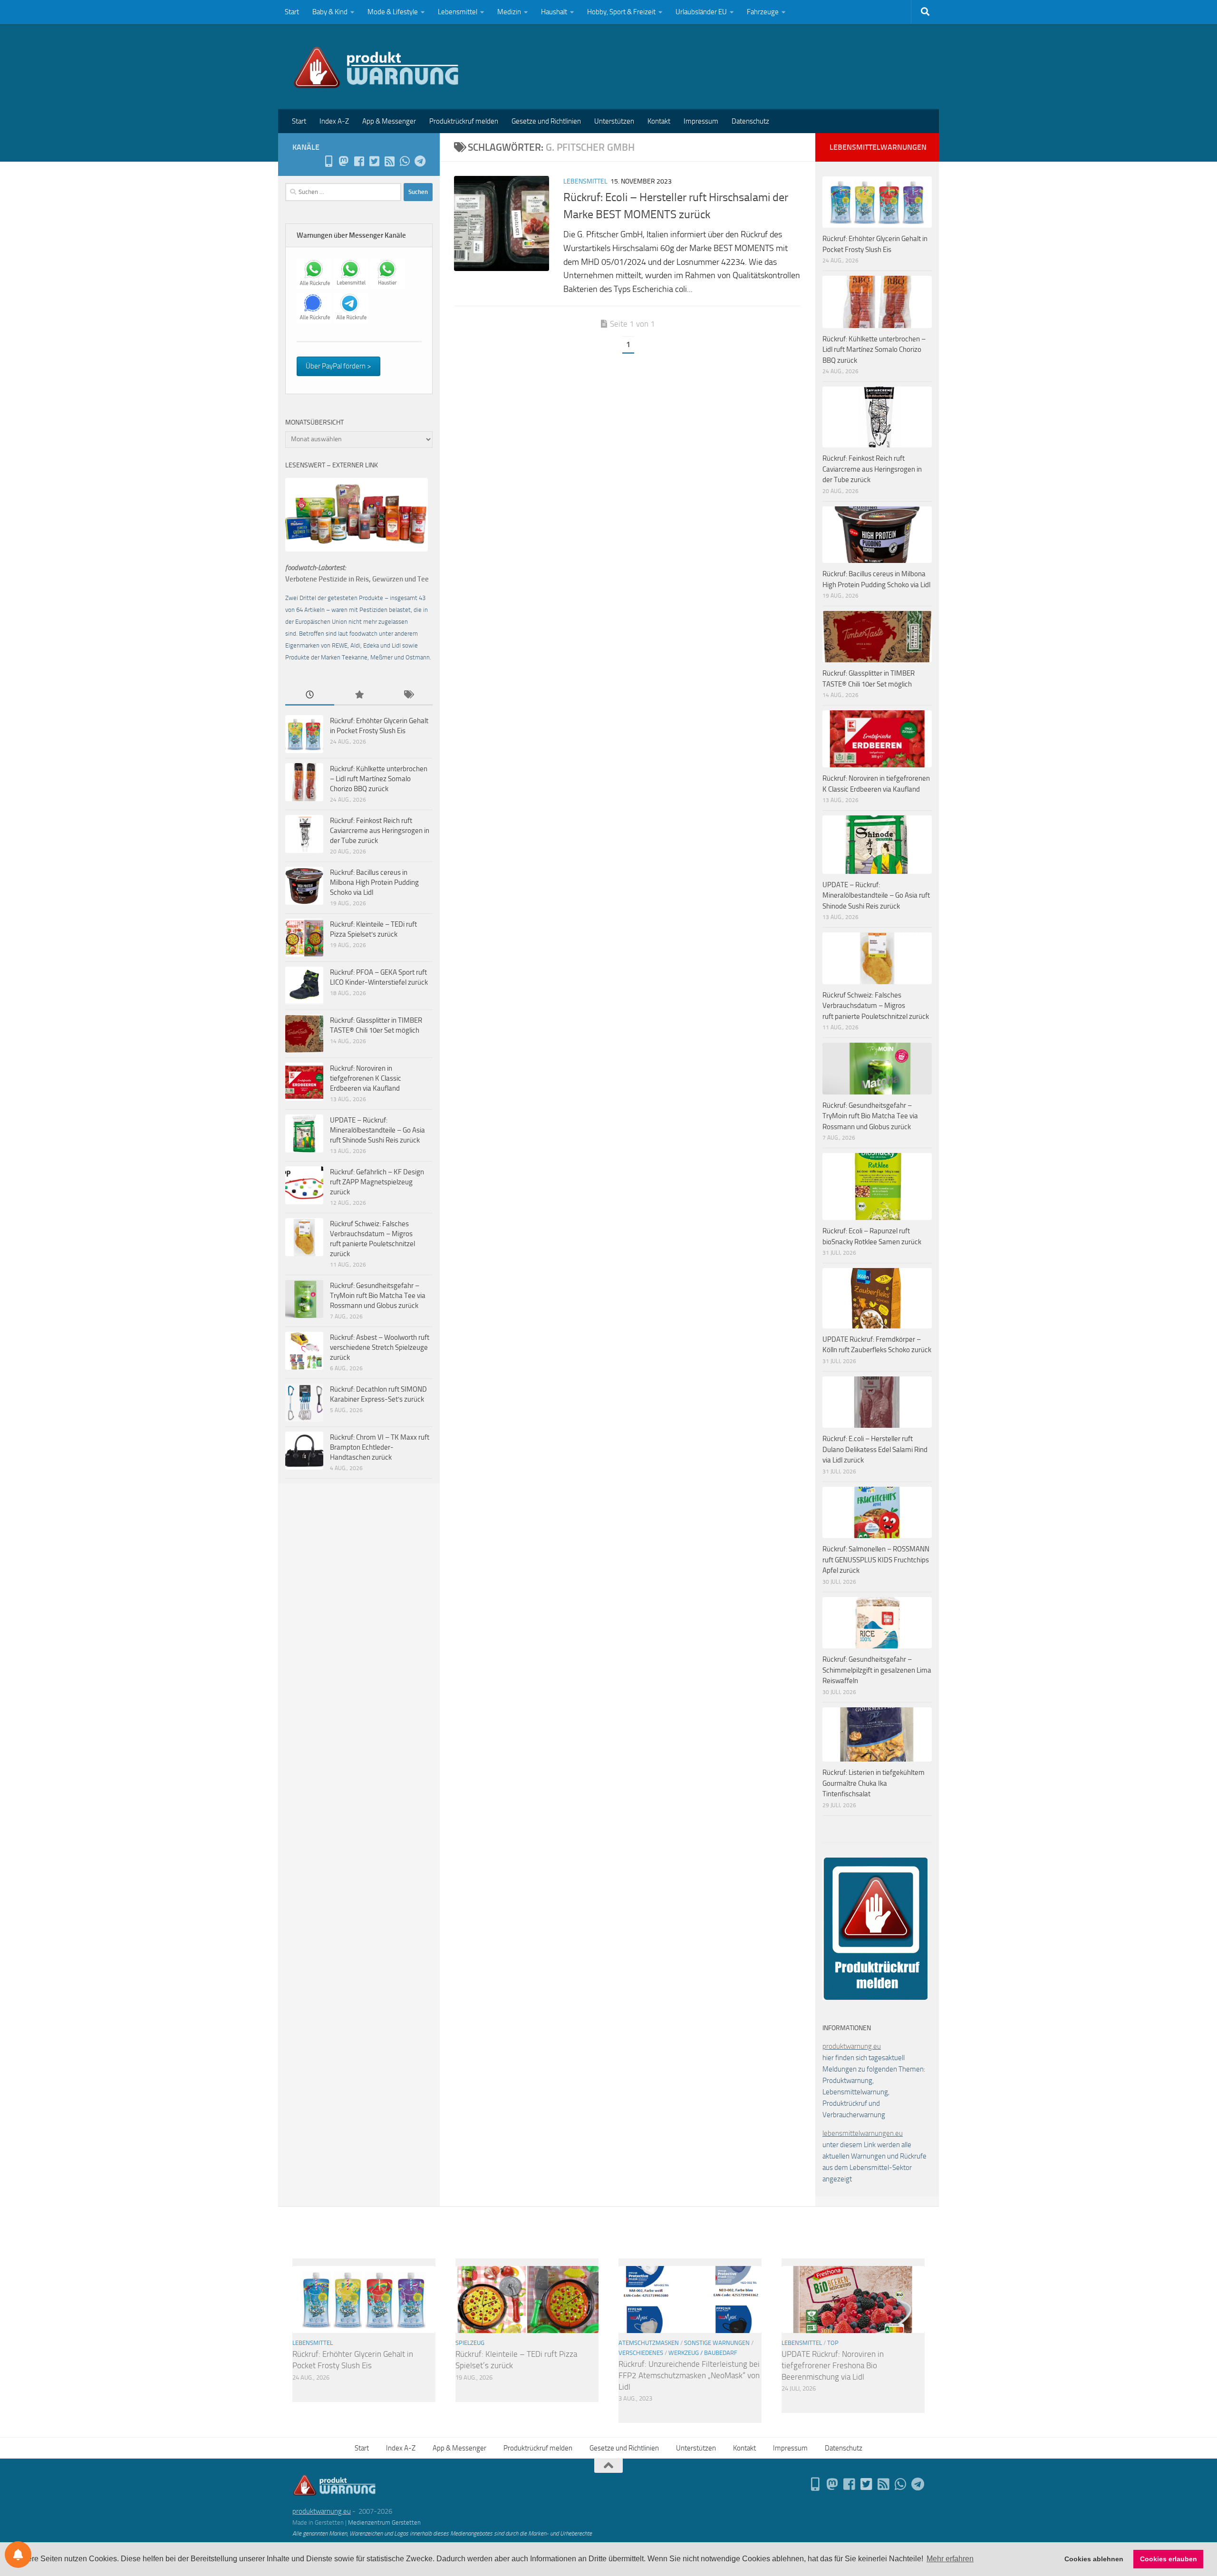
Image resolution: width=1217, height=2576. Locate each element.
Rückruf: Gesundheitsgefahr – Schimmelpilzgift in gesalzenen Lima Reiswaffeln (877, 1670)
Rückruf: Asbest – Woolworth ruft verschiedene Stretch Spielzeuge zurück (380, 1347)
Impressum (701, 121)
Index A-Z (334, 121)
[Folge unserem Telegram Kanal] (420, 161)
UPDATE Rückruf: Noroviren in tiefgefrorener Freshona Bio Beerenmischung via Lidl (833, 2365)
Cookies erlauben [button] (1169, 2559)
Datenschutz (750, 121)
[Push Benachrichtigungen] (18, 2555)
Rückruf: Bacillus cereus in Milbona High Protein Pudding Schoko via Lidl (374, 882)
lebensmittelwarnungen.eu (863, 2133)
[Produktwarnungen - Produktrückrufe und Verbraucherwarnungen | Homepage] (376, 67)
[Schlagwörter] (408, 695)
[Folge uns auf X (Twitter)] (374, 161)
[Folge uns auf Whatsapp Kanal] (405, 161)
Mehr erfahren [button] (950, 2559)
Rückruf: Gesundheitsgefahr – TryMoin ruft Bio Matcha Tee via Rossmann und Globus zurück (378, 1296)
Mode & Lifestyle (393, 12)
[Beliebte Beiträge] (359, 695)
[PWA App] (328, 161)
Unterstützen (614, 121)
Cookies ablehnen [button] (1094, 2559)
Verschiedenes (641, 2353)
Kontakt (659, 121)
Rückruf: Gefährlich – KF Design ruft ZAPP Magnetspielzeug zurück (377, 1182)
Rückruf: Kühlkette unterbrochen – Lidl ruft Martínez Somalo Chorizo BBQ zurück (379, 779)
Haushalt (554, 12)
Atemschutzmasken (649, 2343)
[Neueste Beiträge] (310, 695)
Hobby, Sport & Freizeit (621, 12)
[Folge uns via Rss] (389, 161)
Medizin (509, 12)
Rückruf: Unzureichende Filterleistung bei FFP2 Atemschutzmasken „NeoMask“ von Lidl (689, 2375)
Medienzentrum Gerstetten (384, 2523)
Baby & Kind (330, 12)
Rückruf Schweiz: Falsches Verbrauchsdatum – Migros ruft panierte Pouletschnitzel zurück (876, 1006)
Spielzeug (470, 2343)
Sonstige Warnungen (717, 2343)
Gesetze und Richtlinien (546, 121)
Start (292, 12)
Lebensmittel (458, 12)
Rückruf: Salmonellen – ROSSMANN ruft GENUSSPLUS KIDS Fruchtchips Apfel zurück (876, 1560)
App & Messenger (389, 121)
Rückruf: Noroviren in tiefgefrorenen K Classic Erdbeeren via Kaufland (366, 1078)
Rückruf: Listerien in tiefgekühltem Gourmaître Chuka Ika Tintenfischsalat (874, 1783)
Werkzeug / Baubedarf (703, 2353)
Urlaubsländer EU (701, 12)
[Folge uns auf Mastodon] (344, 161)
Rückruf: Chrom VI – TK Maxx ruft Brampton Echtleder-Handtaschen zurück (380, 1447)
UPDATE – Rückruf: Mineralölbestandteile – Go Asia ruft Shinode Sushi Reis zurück (377, 1130)
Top (833, 2343)
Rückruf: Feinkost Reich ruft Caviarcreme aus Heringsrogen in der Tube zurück (380, 831)
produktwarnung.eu (852, 2046)
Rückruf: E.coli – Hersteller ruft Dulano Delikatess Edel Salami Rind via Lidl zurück (875, 1449)
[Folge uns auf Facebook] (359, 161)
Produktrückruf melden (464, 121)
